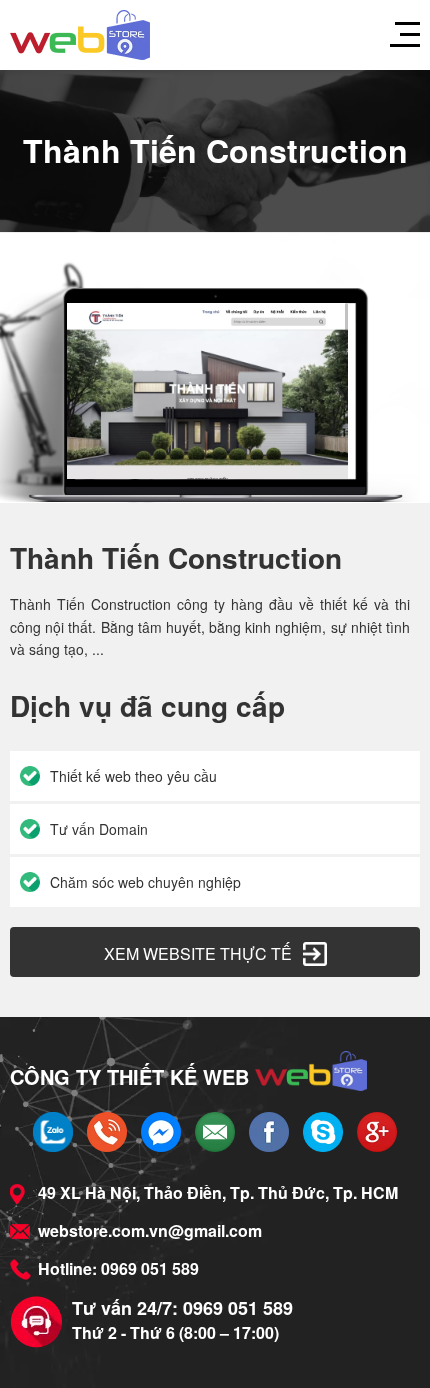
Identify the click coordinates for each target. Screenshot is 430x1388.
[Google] (377, 1132)
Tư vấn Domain (99, 829)
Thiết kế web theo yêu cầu (133, 776)
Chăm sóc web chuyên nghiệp (145, 882)
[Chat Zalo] (53, 1132)
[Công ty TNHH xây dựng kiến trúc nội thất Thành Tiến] (80, 35)
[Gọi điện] (107, 1132)
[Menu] (395, 35)
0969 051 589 (150, 1268)
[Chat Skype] (323, 1132)
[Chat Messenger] (161, 1132)
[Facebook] (269, 1132)
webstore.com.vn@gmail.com (150, 1230)
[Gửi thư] (215, 1132)
